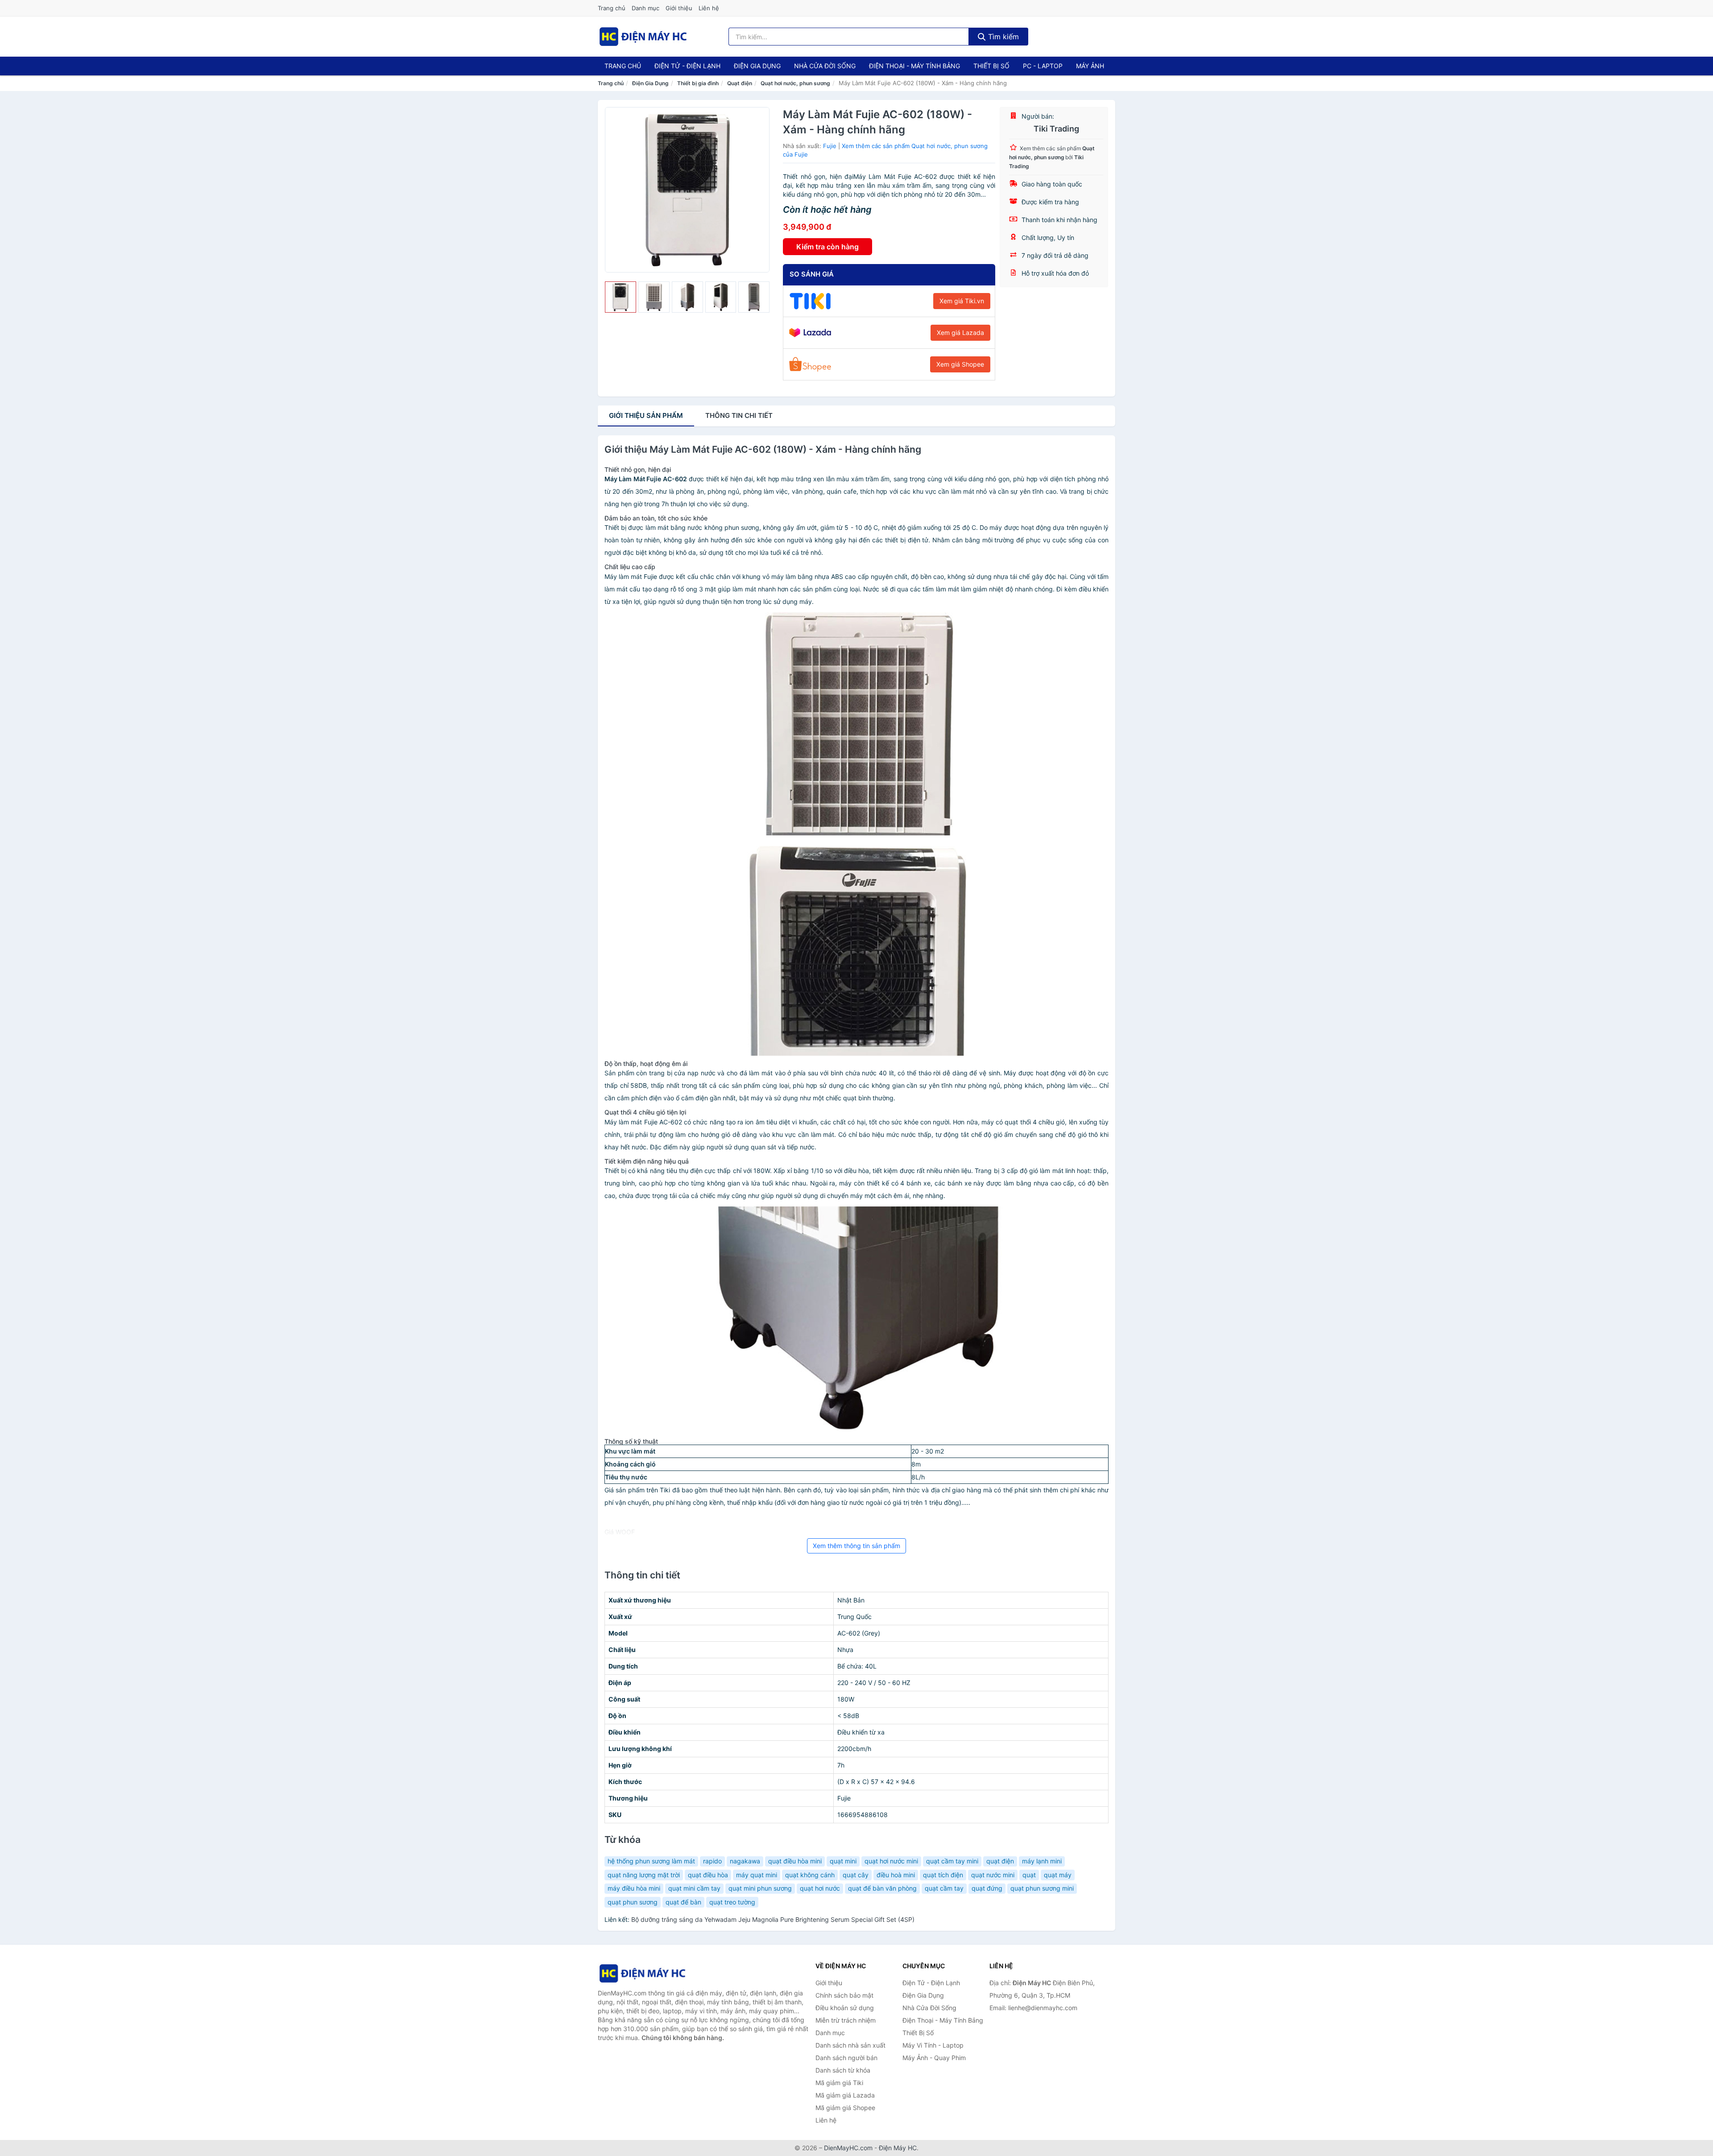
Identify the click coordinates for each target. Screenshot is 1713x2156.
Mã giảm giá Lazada (845, 2095)
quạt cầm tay (944, 1888)
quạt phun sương (633, 1902)
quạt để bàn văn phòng (882, 1888)
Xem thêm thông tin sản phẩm (856, 1546)
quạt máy (1058, 1875)
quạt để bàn (683, 1902)
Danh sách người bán (846, 2058)
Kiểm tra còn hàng (828, 247)
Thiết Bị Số (991, 66)
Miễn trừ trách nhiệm (846, 2020)
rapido (712, 1861)
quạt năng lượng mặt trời (644, 1875)
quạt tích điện (943, 1875)
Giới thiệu (679, 8)
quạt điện (1000, 1861)
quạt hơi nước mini (891, 1861)
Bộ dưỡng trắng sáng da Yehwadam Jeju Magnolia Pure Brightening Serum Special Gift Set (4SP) (773, 1919)
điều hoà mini (896, 1875)
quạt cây (856, 1875)
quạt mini (843, 1861)
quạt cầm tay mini (952, 1861)
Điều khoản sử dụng (845, 2008)
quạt (1029, 1875)
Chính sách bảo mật (844, 1995)
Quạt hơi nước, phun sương (795, 83)
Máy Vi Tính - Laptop (933, 2045)
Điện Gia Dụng (757, 66)
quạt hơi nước (820, 1888)
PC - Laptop (1043, 66)
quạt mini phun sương (760, 1888)
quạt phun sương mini (1042, 1888)
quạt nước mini (993, 1875)
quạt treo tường (732, 1902)
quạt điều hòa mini (795, 1861)
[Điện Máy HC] (642, 1973)
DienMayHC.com (848, 2148)
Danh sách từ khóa (843, 2070)
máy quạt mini (757, 1875)
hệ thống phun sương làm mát (651, 1861)
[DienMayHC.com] (643, 37)
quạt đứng (987, 1888)
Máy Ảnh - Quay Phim (934, 2058)
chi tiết (739, 415)
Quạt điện (740, 83)
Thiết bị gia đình (698, 83)
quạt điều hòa (708, 1875)
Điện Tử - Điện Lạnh (687, 66)
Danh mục (645, 8)
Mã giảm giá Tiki (839, 2083)
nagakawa (745, 1861)
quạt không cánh (810, 1875)
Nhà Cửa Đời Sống (825, 66)
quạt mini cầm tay (694, 1888)
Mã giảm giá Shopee (845, 2108)
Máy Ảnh (1090, 66)
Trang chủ (612, 8)
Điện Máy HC (898, 2148)
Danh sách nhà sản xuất (850, 2045)
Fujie (830, 146)
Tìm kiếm (1002, 37)
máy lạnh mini (1042, 1861)
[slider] (621, 297)
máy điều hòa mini (634, 1888)
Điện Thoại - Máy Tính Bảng (914, 66)
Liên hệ (709, 8)
